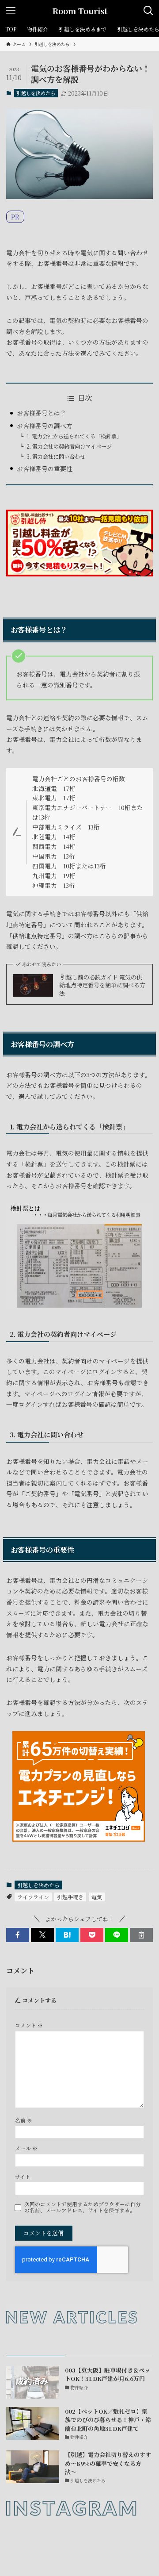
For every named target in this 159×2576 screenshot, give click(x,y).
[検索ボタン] (148, 11)
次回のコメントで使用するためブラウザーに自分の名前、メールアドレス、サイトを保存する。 (83, 2207)
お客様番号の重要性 (45, 468)
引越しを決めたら (36, 93)
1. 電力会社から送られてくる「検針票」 (74, 436)
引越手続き (70, 1897)
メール (26, 2148)
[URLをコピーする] (141, 1935)
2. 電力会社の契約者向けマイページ (69, 446)
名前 (24, 2120)
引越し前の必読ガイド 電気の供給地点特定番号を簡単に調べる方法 (102, 985)
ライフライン (33, 1897)
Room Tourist (80, 11)
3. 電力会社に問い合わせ (56, 457)
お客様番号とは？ (42, 413)
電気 (97, 1897)
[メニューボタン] (11, 11)
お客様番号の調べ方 (45, 426)
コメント (29, 2025)
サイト (23, 2177)
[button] (18, 1935)
